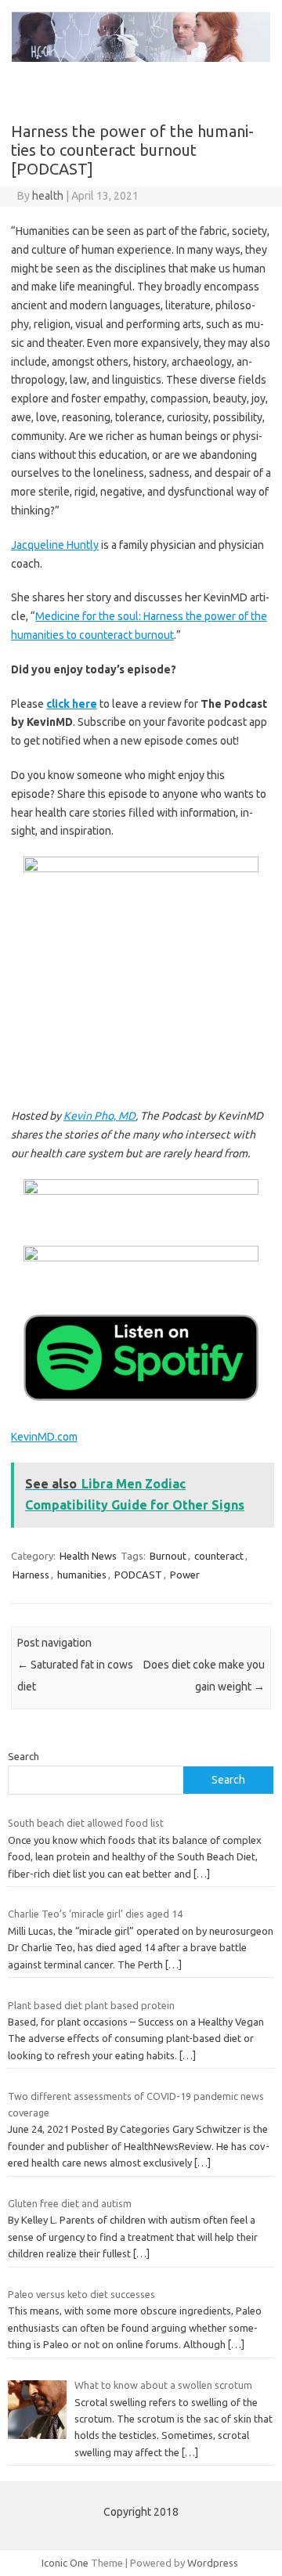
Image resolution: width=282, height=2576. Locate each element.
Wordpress (213, 2563)
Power (185, 1575)
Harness (31, 1575)
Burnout (168, 1556)
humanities (82, 1575)
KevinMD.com (44, 1437)
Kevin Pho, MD (99, 1116)
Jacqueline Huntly (55, 545)
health (48, 196)
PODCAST (138, 1575)
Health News (88, 1556)
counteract (219, 1556)
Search (23, 1756)
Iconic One (65, 2563)
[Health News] (141, 58)
